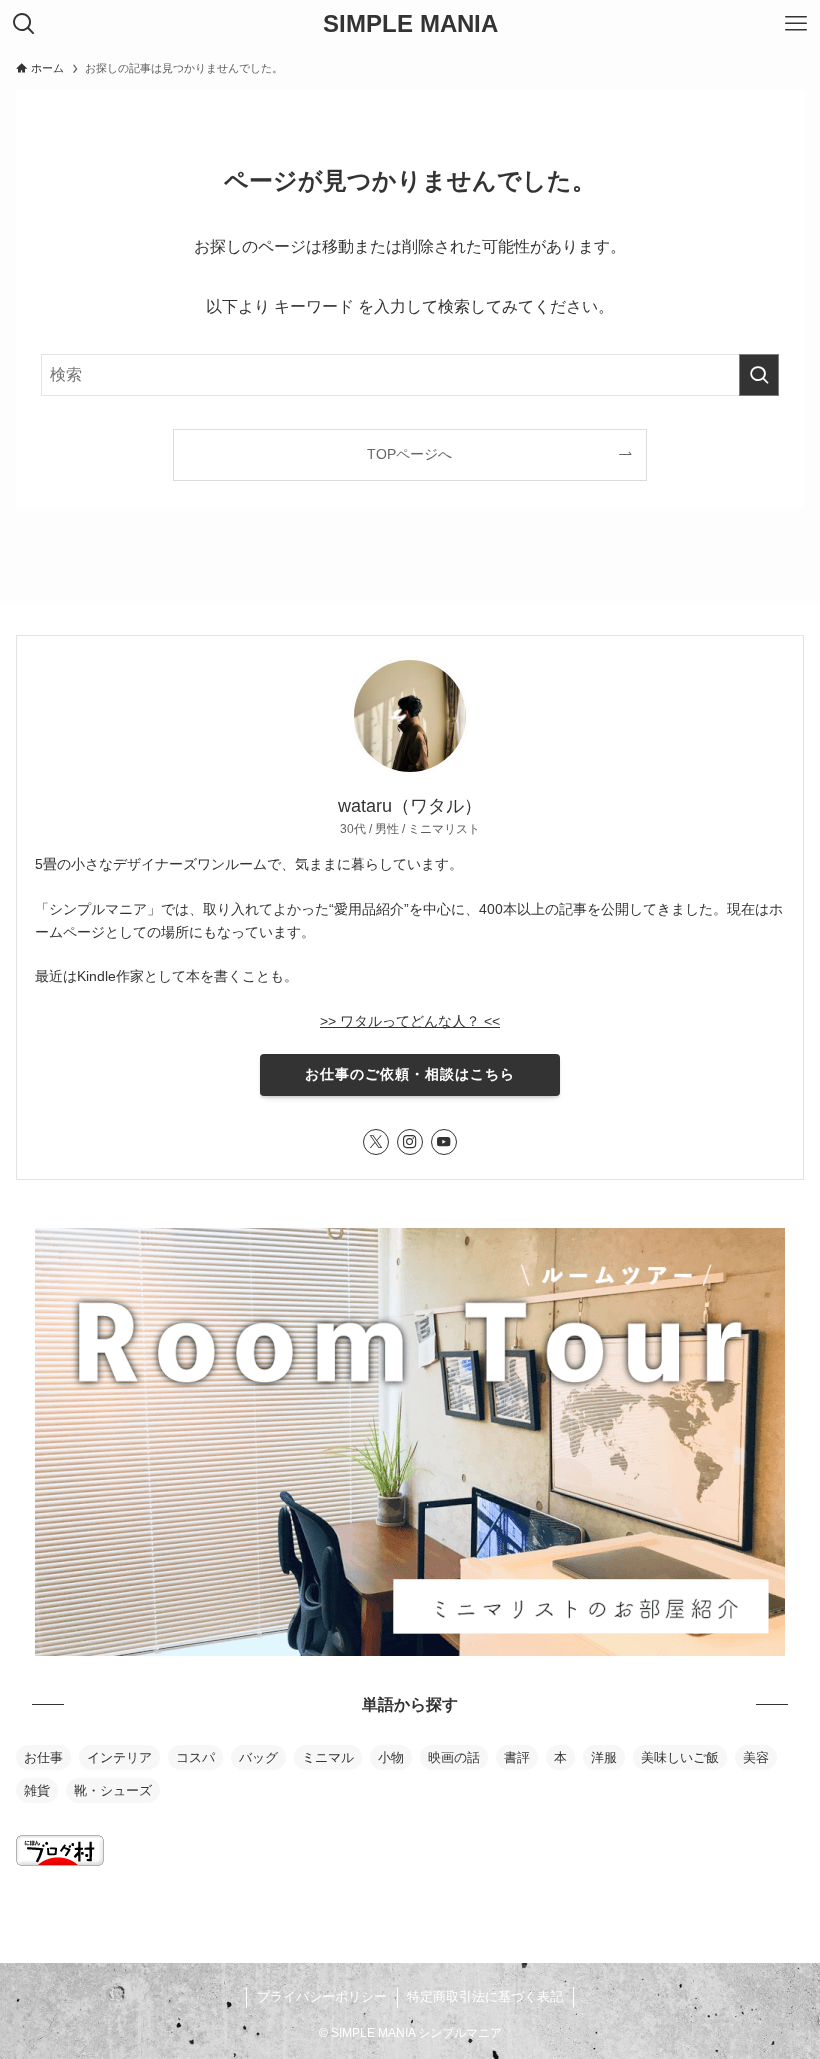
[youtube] (444, 1142)
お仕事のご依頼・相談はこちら (410, 1074)
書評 (517, 1757)
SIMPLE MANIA (410, 24)
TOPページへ (409, 454)
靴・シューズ (113, 1790)
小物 (391, 1757)
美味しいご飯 (680, 1757)
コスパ (195, 1757)
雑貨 (37, 1790)
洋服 (604, 1757)
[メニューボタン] (796, 24)
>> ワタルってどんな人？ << (410, 1021)
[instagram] (410, 1142)
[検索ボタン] (24, 24)
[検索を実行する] (759, 375)
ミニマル (328, 1757)
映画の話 (454, 1757)
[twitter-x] (376, 1142)
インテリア (119, 1757)
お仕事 (43, 1757)
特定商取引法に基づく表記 (485, 1996)
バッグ (258, 1757)
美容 (756, 1757)
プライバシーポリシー (322, 1996)
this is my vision (72, 1918)
